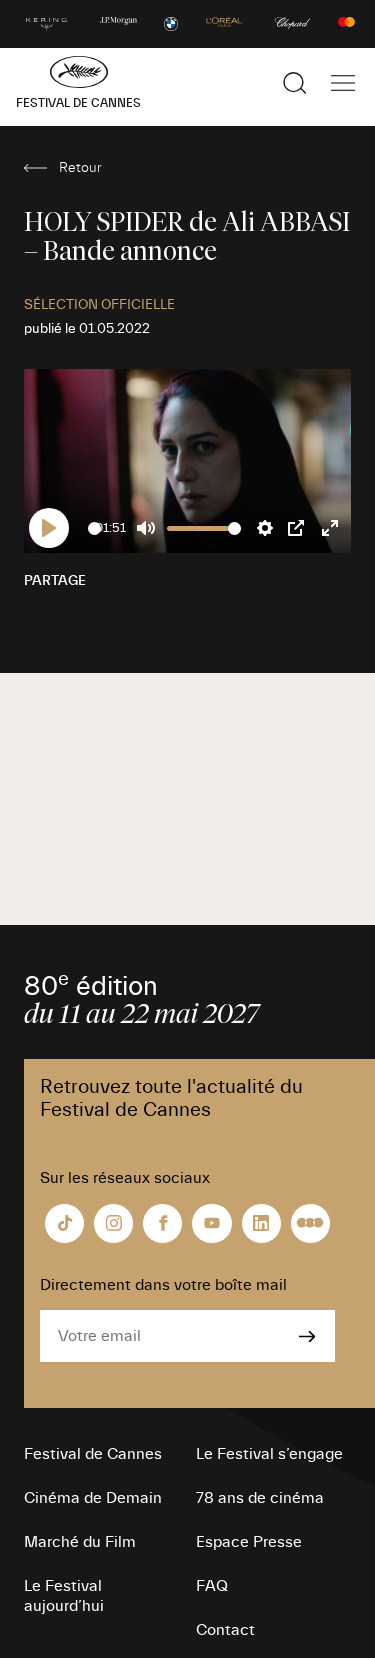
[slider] (94, 528)
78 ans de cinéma (260, 1498)
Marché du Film (80, 1542)
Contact (225, 1630)
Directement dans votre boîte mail (163, 1285)
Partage (55, 581)
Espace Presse (249, 1542)
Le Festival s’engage (269, 1454)
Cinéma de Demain (93, 1498)
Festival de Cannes (93, 1454)
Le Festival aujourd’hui (64, 1596)
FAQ (212, 1586)
